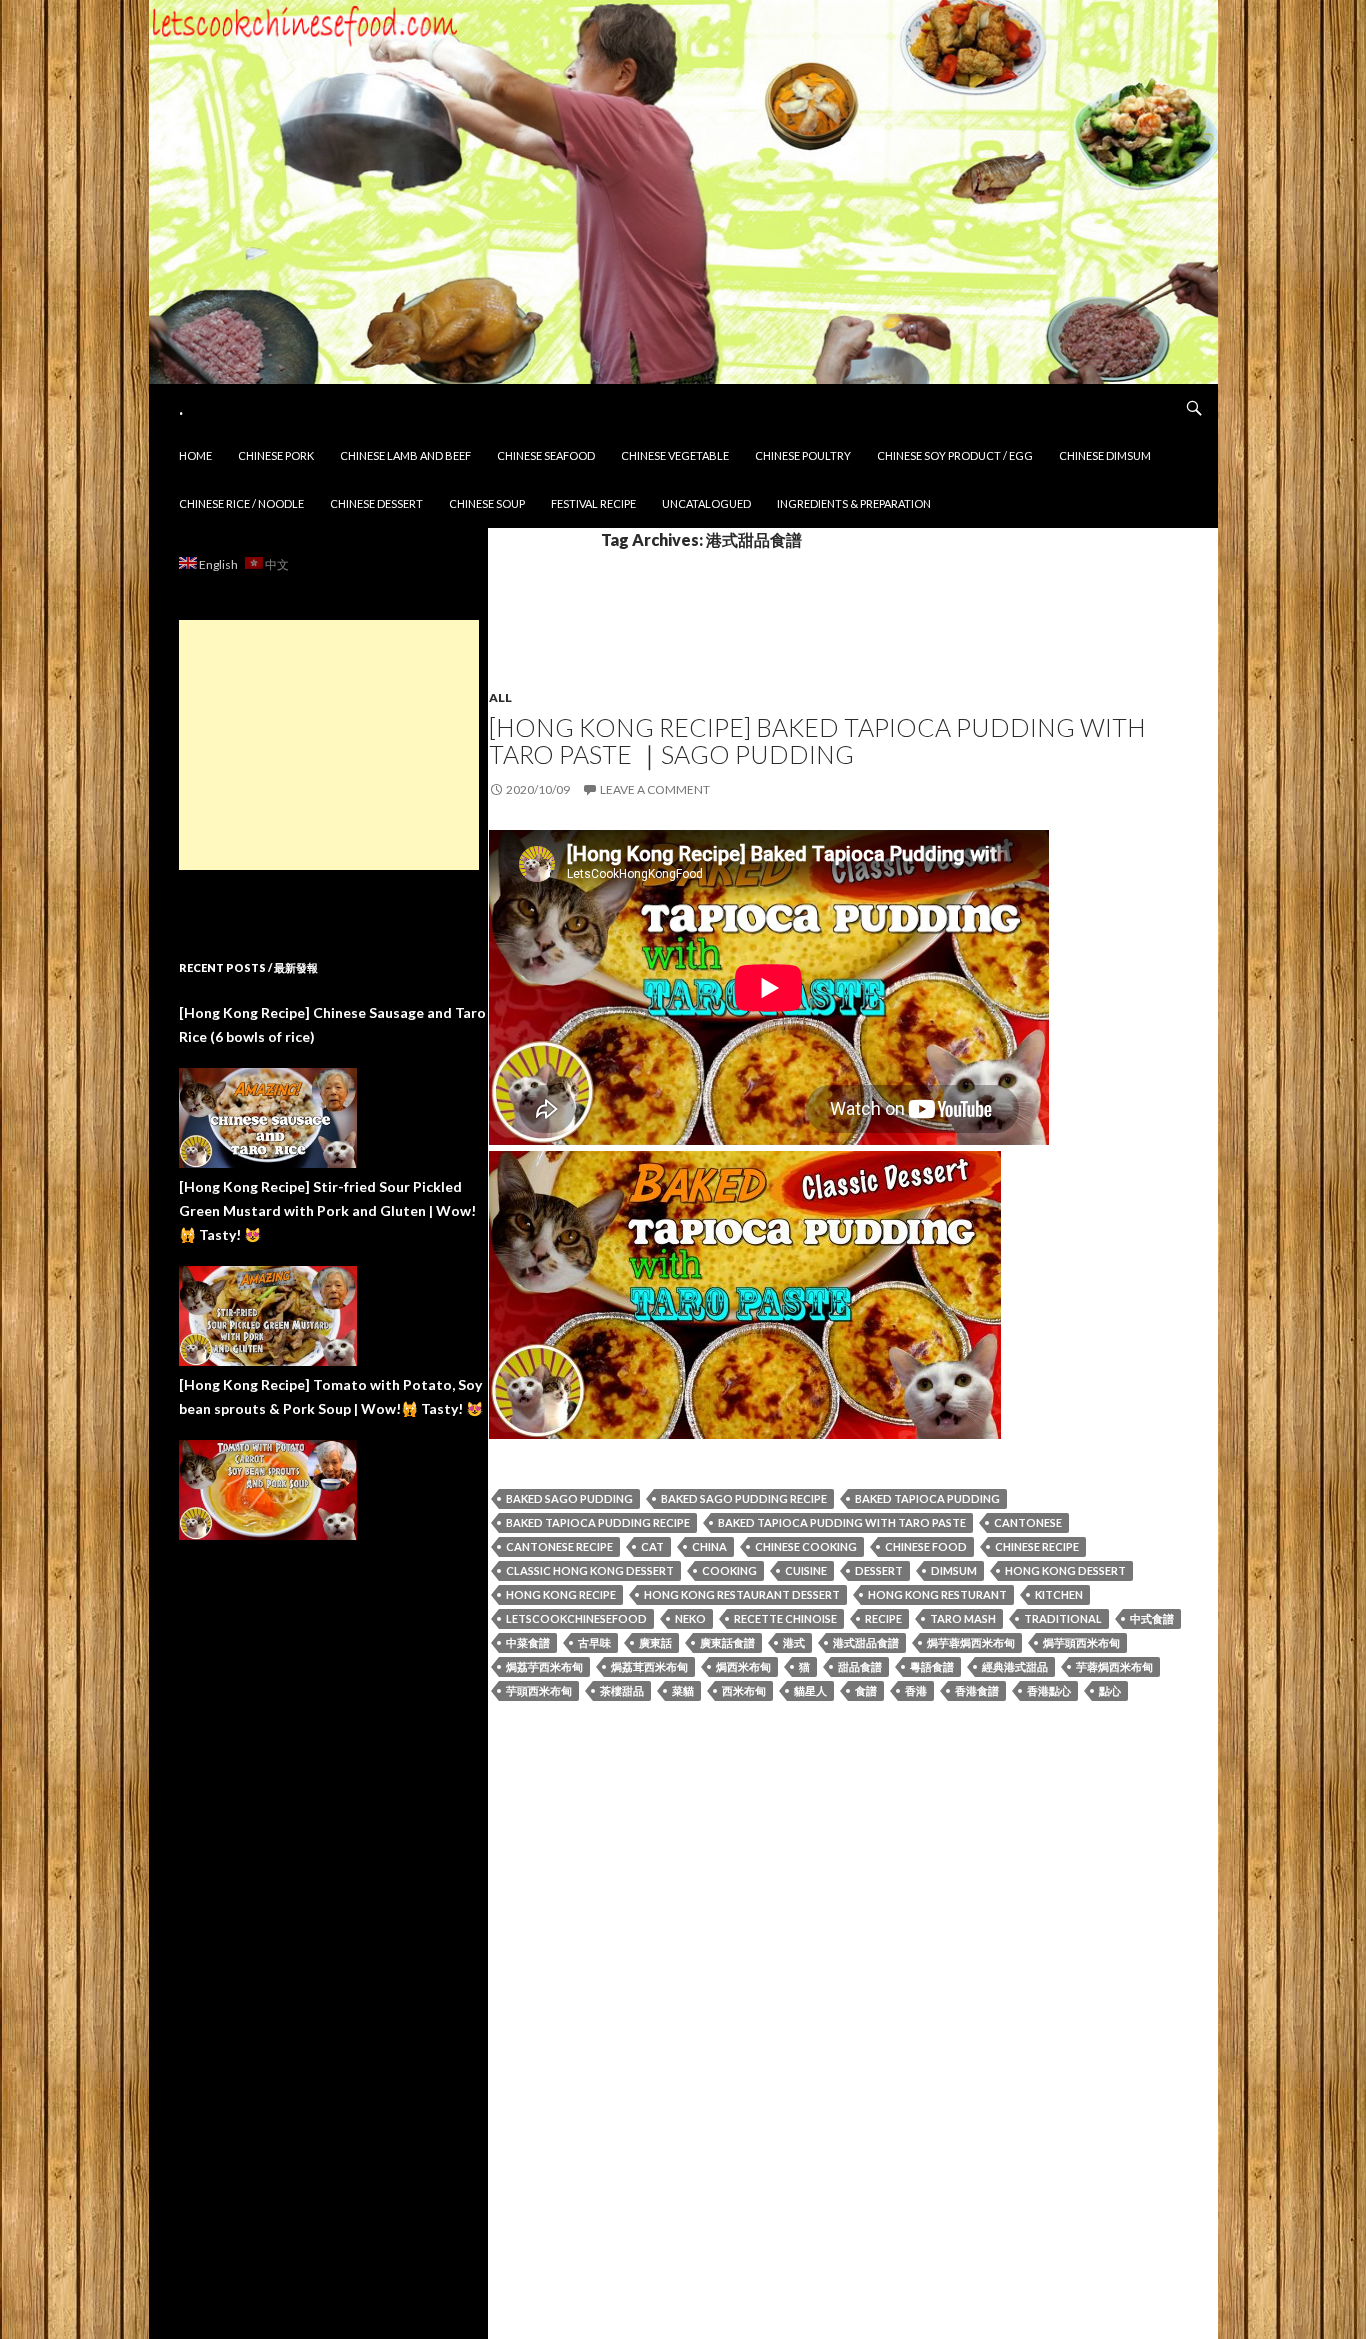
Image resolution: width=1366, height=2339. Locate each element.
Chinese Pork (276, 455)
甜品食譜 (860, 1666)
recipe (883, 1618)
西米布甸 (744, 1690)
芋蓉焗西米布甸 (1114, 1666)
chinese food (926, 1546)
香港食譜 (977, 1690)
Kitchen (1059, 1594)
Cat (652, 1546)
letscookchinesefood (576, 1618)
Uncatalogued (706, 503)
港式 (794, 1642)
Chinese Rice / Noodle (241, 503)
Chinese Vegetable (675, 455)
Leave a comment (655, 789)
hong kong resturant (937, 1594)
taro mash (963, 1618)
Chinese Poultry (803, 455)
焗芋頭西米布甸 (1081, 1642)
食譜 (866, 1690)
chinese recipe (1037, 1546)
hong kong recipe (561, 1594)
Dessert (879, 1570)
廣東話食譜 (727, 1642)
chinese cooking (806, 1546)
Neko (690, 1618)
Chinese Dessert (376, 503)
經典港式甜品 (1015, 1666)
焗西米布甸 (743, 1666)
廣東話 (655, 1642)
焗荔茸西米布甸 (649, 1666)
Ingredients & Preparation (854, 503)
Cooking (729, 1570)
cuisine (806, 1570)
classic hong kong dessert (590, 1570)
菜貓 (683, 1690)
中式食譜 (1152, 1618)
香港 (916, 1690)
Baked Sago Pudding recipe (744, 1498)
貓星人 (810, 1690)
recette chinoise (785, 1618)
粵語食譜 (932, 1666)
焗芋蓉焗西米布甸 (971, 1642)
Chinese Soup (487, 503)
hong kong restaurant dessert (742, 1594)
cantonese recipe (559, 1546)
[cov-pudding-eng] (745, 1292)
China (709, 1546)
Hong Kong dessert (1065, 1570)
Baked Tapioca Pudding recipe (598, 1522)
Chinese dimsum (1105, 455)
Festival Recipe (593, 503)
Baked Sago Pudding (569, 1498)
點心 (1110, 1690)
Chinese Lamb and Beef (405, 455)
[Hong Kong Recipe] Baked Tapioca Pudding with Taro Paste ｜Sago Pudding (817, 740)
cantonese (1028, 1522)
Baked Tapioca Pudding (927, 1498)
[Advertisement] (329, 745)
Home (195, 455)
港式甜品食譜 (866, 1642)
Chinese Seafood (546, 455)
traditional (1063, 1618)
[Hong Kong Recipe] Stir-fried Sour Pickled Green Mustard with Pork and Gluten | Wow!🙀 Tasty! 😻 (327, 1210)
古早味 (594, 1642)
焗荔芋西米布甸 (544, 1666)
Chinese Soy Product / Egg (955, 455)
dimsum (954, 1570)
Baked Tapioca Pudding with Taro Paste (842, 1522)
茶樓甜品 (622, 1690)
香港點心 (1049, 1690)
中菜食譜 (528, 1642)
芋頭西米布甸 (539, 1690)
